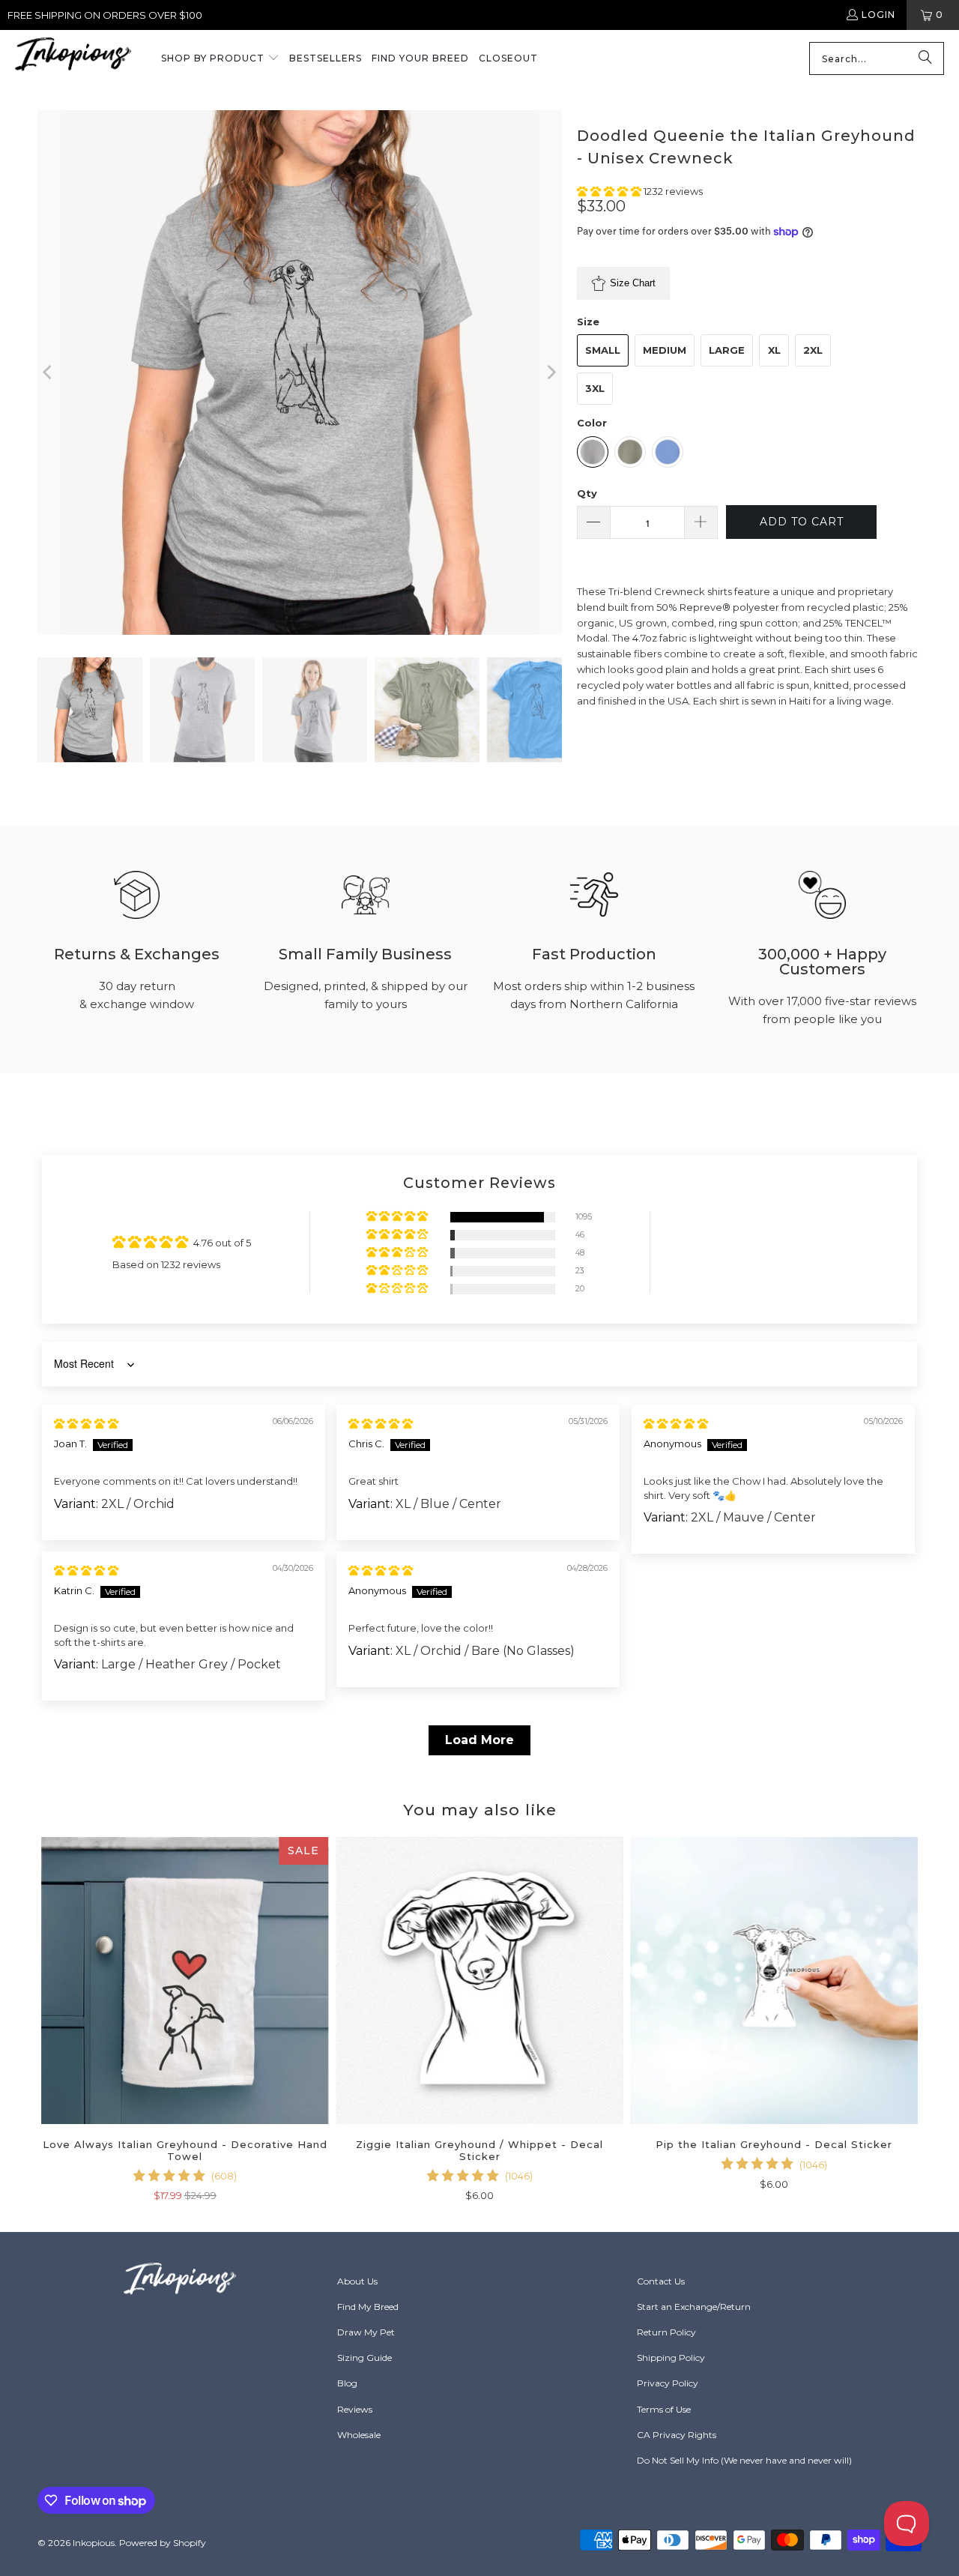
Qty (587, 493)
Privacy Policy (668, 2383)
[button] (220, 59)
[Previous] (49, 372)
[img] (86, 1423)
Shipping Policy (671, 2358)
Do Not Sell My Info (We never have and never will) (744, 2460)
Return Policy (666, 2332)
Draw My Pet (366, 2332)
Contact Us (661, 2281)
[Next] (551, 372)
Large (727, 350)
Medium (665, 350)
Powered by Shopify (163, 2543)
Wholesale (359, 2435)
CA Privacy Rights (677, 2435)
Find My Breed (368, 2307)
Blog (347, 2383)
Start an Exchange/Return (694, 2307)
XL (774, 350)
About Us (357, 2281)
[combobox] (877, 58)
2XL (813, 350)
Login (878, 15)
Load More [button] (479, 1740)
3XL (595, 388)
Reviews (355, 2409)
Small (603, 350)
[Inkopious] (73, 59)
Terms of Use (664, 2409)
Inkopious (94, 2543)
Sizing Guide (364, 2358)
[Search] (925, 58)
